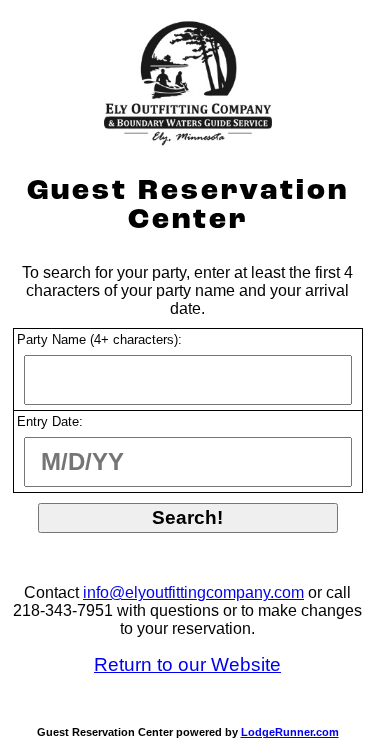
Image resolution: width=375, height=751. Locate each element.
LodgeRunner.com (290, 732)
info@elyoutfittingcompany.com (193, 592)
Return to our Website (187, 664)
